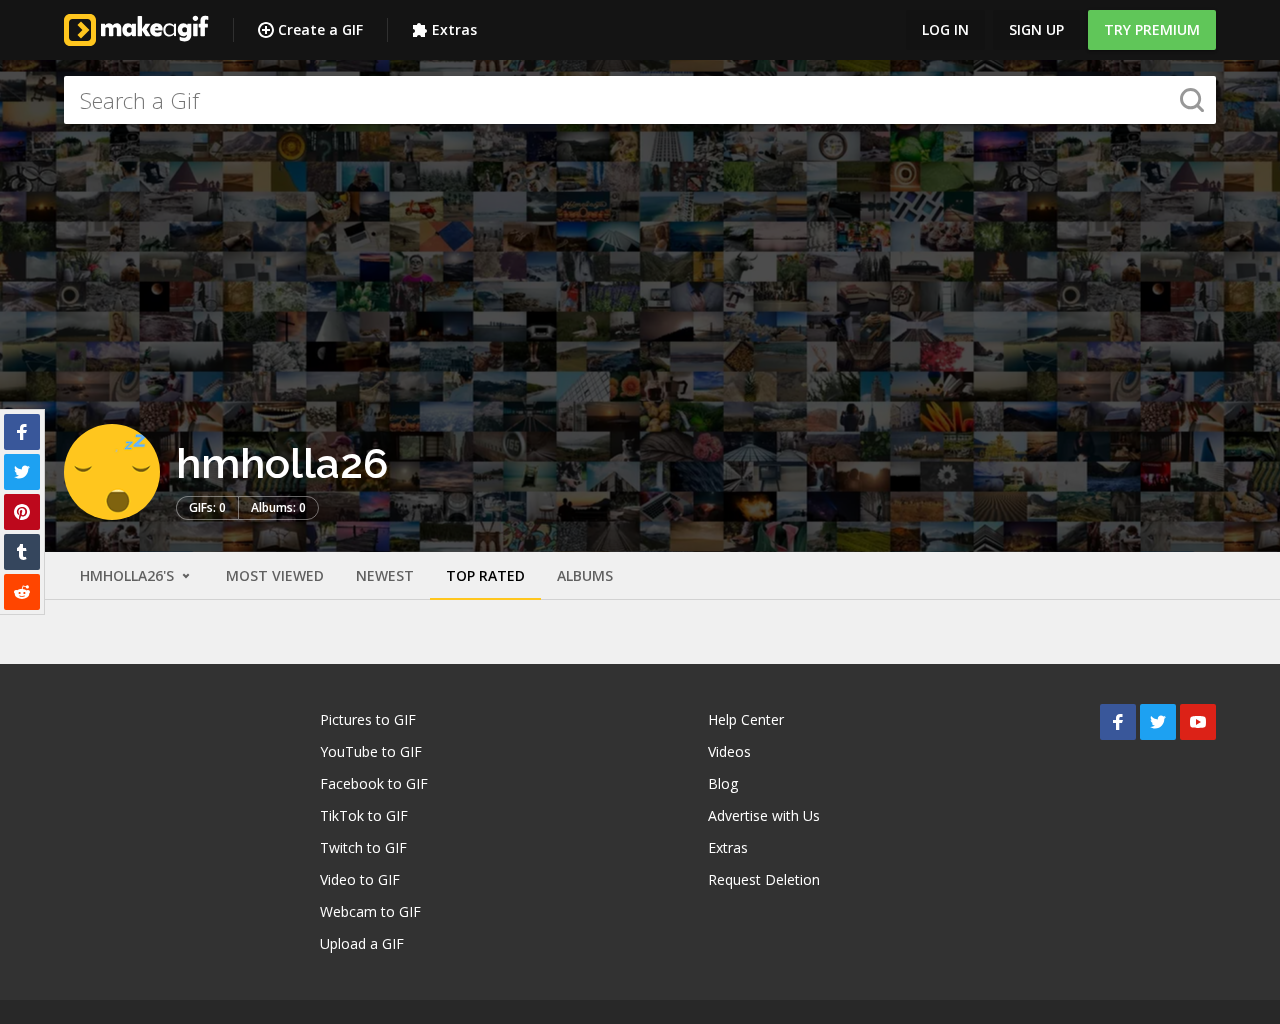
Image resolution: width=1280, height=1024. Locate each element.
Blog (723, 783)
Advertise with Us (764, 815)
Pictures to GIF (368, 719)
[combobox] (640, 100)
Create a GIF (320, 29)
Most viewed (275, 575)
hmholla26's (129, 575)
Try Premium (1152, 29)
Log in (945, 29)
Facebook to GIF (374, 783)
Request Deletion (764, 879)
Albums (585, 575)
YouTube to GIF (371, 751)
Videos (729, 751)
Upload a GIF (362, 943)
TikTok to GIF (364, 815)
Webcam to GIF (370, 911)
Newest (385, 575)
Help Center (746, 719)
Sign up (1036, 29)
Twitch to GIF (363, 847)
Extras (454, 29)
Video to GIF (360, 879)
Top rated (485, 575)
